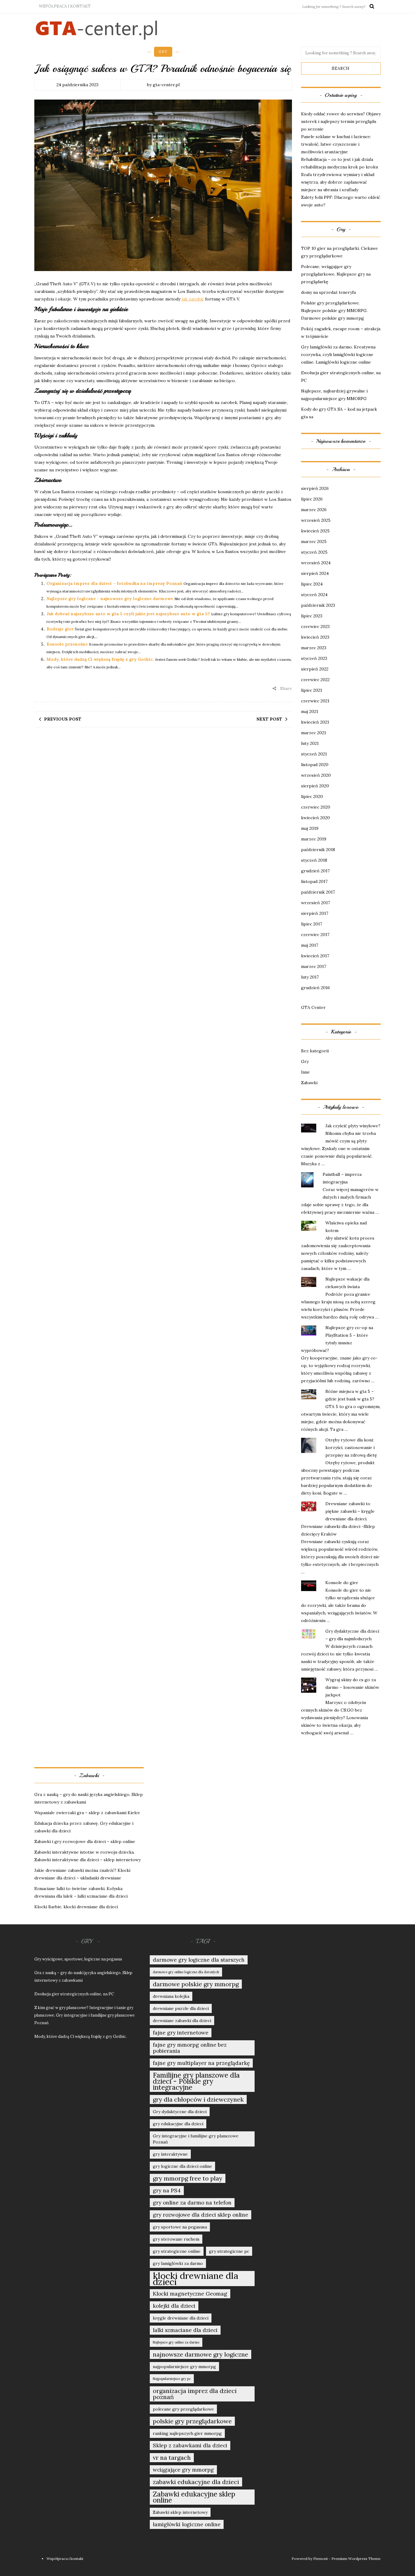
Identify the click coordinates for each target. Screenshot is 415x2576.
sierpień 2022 (315, 669)
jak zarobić (193, 299)
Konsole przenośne (67, 644)
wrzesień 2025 (316, 520)
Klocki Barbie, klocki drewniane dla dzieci (76, 1907)
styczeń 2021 (314, 754)
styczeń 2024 (314, 595)
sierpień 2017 (315, 913)
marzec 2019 (314, 839)
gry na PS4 (167, 2191)
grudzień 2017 (315, 871)
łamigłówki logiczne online (187, 2524)
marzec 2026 (314, 510)
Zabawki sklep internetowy (180, 2512)
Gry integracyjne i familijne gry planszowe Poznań (196, 2139)
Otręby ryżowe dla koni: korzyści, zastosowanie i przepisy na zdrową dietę (351, 1448)
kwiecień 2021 (315, 722)
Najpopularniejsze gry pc (172, 2379)
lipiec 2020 (312, 796)
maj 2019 (310, 828)
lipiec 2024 (312, 584)
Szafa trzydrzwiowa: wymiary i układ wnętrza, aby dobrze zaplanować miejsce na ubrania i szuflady (338, 182)
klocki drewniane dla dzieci (195, 2279)
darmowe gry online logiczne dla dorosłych (186, 1972)
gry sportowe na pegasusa (180, 2227)
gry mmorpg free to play (188, 2178)
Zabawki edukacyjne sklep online (194, 2497)
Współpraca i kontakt (65, 6)
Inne (305, 1072)
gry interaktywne (170, 2154)
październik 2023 (318, 605)
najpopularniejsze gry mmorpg (184, 2367)
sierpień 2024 (315, 573)
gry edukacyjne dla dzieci (178, 2124)
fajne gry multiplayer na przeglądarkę (201, 2063)
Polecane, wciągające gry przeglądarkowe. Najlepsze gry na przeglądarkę (336, 274)
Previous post (63, 719)
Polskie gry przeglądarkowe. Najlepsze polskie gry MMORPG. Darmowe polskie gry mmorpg (334, 311)
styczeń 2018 (314, 860)
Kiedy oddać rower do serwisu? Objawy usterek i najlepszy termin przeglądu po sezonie (341, 121)
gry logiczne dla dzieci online (182, 2166)
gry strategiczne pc (229, 2251)
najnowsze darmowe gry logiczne (201, 2354)
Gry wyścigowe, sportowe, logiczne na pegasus (78, 1959)
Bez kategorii (315, 1051)
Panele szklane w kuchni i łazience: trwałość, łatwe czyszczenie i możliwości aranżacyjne (336, 144)
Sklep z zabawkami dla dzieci (190, 2445)
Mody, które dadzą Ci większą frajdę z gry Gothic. (100, 659)
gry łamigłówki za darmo (178, 2263)
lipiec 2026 (312, 499)
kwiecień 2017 (315, 956)
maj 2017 (310, 945)
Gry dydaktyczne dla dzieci (180, 2112)
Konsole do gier (342, 1583)
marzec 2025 (314, 541)
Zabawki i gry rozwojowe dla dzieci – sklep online (85, 1841)
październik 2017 (318, 892)
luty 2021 (310, 743)
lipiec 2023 (312, 616)
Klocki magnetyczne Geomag (190, 2294)
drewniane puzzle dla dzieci (181, 2008)
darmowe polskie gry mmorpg (196, 1984)
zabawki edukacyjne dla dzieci (196, 2482)
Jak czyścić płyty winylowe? (353, 1126)
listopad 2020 (315, 765)
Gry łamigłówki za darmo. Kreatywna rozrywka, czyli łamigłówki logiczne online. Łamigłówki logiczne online (338, 355)
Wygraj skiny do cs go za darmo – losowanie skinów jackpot (352, 1687)
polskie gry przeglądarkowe (192, 2421)
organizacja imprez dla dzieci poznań (195, 2394)
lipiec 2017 (312, 924)
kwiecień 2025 (315, 531)
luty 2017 (310, 977)
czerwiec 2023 (315, 626)
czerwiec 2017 (315, 935)
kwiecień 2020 (316, 818)
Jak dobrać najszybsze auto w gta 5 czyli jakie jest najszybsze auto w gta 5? (128, 614)
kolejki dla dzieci (174, 2306)
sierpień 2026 (315, 488)
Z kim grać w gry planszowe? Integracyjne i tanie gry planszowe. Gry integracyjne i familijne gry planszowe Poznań (84, 2015)
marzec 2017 (314, 966)
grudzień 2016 (316, 988)
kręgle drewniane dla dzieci (181, 2318)
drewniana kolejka (171, 1996)
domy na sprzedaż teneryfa (328, 292)
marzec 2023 (314, 648)
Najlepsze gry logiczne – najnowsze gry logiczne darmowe (110, 599)
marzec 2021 (314, 733)
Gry (163, 52)
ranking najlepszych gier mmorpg (187, 2433)
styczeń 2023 (314, 658)
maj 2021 (310, 711)
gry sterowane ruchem (176, 2239)
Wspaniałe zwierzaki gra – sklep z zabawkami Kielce (87, 1813)
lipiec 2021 (312, 690)
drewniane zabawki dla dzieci (182, 2021)
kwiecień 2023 (315, 637)
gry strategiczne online (177, 2251)
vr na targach (172, 2457)
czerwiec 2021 (315, 701)
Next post (269, 719)
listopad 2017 (314, 881)
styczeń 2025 (314, 552)
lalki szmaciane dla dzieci (185, 2330)
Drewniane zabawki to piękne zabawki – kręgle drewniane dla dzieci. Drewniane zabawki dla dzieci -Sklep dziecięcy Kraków (338, 1519)
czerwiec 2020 (316, 807)
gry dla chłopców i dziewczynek (198, 2099)
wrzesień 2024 (316, 563)
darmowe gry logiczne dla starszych (199, 1960)
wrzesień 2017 (316, 903)
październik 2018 (318, 850)
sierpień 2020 (315, 786)
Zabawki (309, 1083)
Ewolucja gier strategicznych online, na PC (74, 1994)
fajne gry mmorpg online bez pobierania (190, 2048)
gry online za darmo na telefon (192, 2203)
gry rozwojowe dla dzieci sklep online (201, 2215)
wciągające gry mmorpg (183, 2470)
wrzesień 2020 (316, 775)
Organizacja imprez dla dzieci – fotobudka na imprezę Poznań (114, 583)
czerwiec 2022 (315, 680)
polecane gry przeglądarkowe (183, 2409)
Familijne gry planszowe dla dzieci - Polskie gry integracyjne (196, 2081)
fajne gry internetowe (181, 2033)
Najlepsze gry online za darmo (176, 2342)
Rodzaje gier (60, 629)
